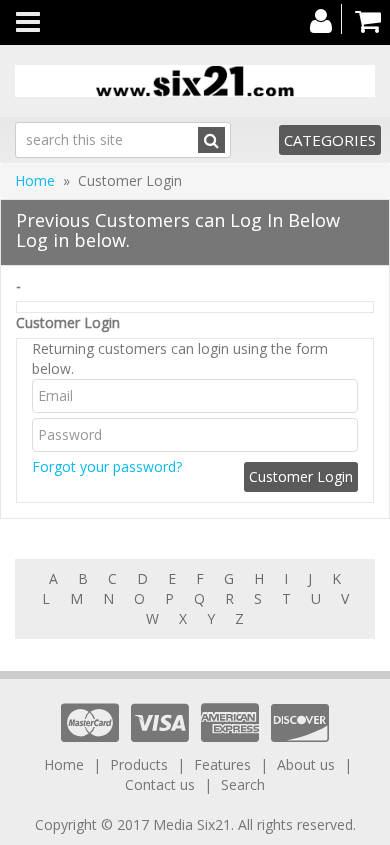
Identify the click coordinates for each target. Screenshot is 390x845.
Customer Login (68, 322)
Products (139, 764)
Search (243, 784)
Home (35, 180)
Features (222, 764)
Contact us (160, 784)
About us (306, 764)
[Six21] (195, 81)
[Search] (211, 140)
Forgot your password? (107, 466)
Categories (330, 140)
